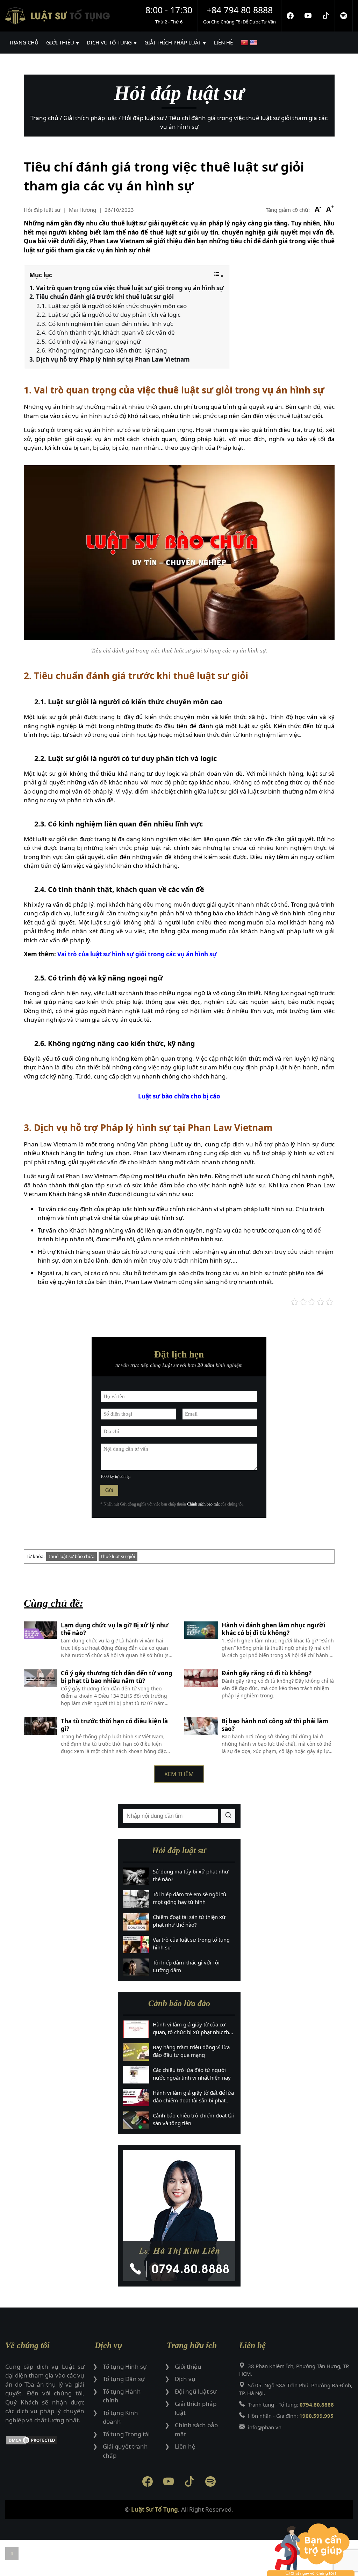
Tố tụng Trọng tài (126, 2434)
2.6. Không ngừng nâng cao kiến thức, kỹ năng (102, 350)
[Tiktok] (326, 16)
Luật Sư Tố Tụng (155, 2509)
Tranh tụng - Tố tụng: (291, 2404)
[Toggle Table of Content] (219, 275)
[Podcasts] (344, 16)
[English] (255, 43)
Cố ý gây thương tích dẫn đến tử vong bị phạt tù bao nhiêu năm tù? (117, 1677)
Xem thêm (179, 1774)
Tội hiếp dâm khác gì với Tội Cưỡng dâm (186, 1966)
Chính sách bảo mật (203, 1504)
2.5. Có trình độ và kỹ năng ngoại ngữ (88, 341)
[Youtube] (308, 16)
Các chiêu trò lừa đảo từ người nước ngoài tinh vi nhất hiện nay (192, 2074)
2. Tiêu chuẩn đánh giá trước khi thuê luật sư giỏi (102, 297)
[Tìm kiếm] (228, 1816)
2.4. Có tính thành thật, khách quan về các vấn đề (106, 332)
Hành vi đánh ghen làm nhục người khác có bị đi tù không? (273, 1629)
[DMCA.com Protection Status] (45, 2441)
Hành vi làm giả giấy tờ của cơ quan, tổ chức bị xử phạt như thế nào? (192, 2029)
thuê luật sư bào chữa (71, 1556)
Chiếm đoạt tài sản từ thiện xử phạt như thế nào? (189, 1921)
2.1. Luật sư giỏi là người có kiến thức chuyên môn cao (112, 306)
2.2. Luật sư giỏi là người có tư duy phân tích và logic (108, 315)
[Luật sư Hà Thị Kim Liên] (179, 2216)
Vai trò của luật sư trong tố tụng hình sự (191, 1944)
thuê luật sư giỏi (118, 1556)
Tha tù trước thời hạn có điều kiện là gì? (114, 1725)
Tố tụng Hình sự (125, 2366)
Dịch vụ (185, 2379)
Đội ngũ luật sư (196, 2391)
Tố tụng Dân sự (124, 2379)
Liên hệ (185, 2446)
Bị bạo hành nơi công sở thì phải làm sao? (275, 1725)
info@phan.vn (265, 2427)
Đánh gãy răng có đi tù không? (267, 1673)
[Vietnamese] (245, 43)
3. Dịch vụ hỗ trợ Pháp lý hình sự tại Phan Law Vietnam (110, 359)
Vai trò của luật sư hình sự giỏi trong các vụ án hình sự (137, 954)
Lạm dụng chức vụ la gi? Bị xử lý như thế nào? (115, 1629)
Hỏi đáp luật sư (42, 210)
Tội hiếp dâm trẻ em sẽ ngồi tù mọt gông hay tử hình (189, 1898)
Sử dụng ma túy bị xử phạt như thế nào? (191, 1875)
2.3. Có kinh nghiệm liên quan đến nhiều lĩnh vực (105, 324)
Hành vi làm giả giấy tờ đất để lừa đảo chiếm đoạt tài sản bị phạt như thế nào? (193, 2097)
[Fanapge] (290, 16)
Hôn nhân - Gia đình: (291, 2416)
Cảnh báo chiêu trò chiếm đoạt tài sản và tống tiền (193, 2119)
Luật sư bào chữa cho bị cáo (179, 1096)
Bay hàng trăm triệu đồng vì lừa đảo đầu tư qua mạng (191, 2051)
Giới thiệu (188, 2366)
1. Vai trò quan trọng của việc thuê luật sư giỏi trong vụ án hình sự (127, 288)
